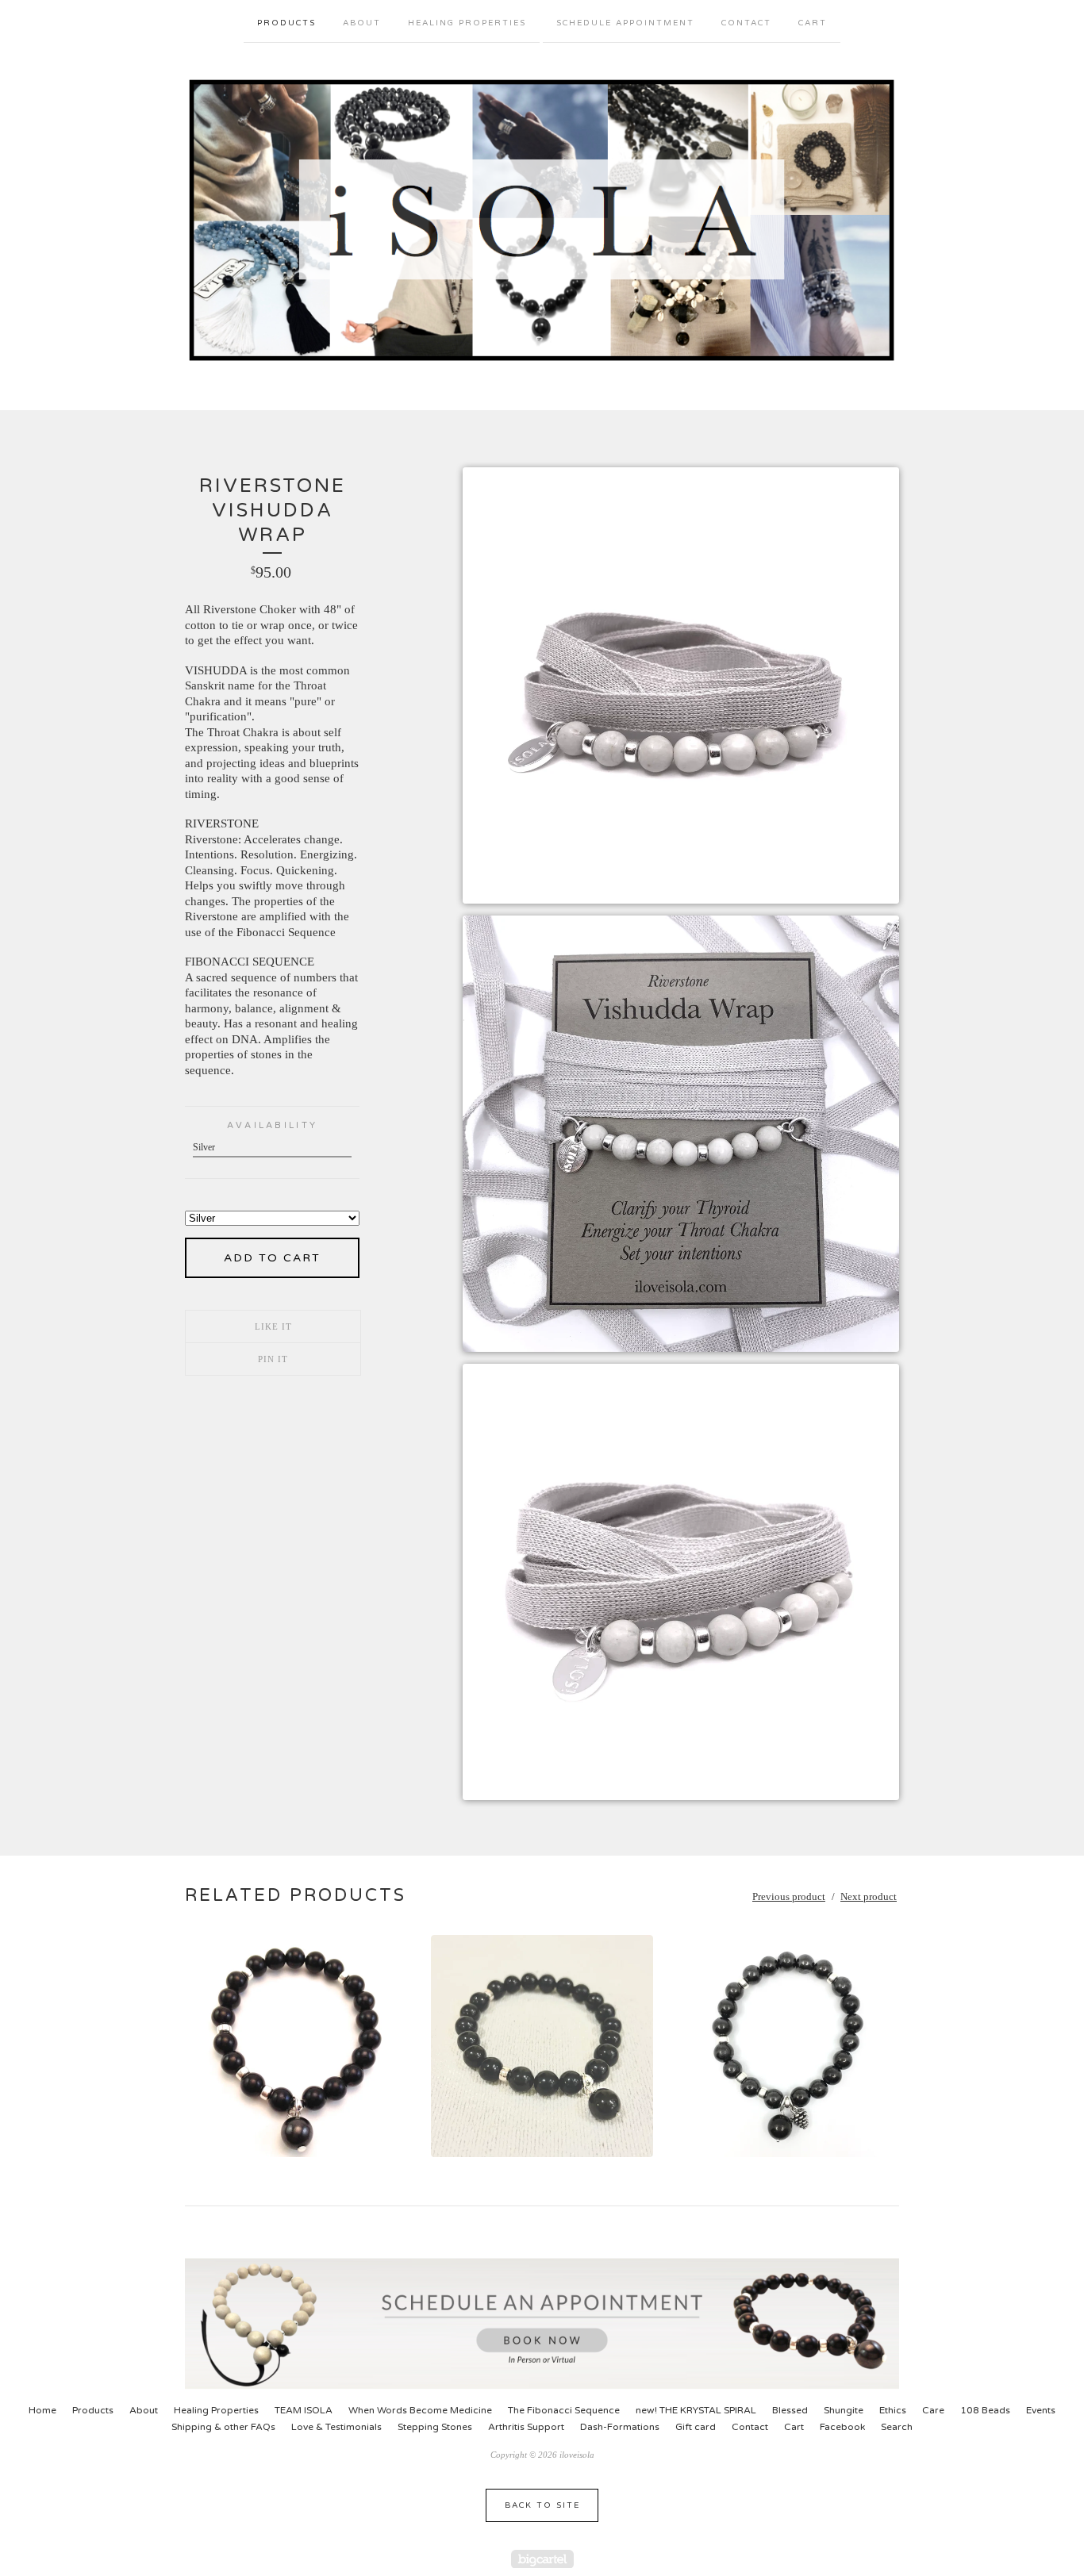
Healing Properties (467, 23)
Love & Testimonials (336, 2427)
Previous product (789, 1896)
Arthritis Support (526, 2427)
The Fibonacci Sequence (564, 2410)
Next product (869, 1896)
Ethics (893, 2410)
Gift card (696, 2427)
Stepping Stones (435, 2427)
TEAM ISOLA (304, 2410)
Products (286, 23)
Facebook (842, 2427)
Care (933, 2410)
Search (897, 2427)
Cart (813, 23)
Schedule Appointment (625, 23)
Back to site (542, 2505)
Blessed (790, 2410)
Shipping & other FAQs (223, 2427)
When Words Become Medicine (420, 2410)
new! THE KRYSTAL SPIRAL (696, 2410)
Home (42, 2410)
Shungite (844, 2410)
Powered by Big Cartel (542, 2559)
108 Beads (985, 2410)
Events (1041, 2410)
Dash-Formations (620, 2427)
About (362, 23)
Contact (746, 23)
